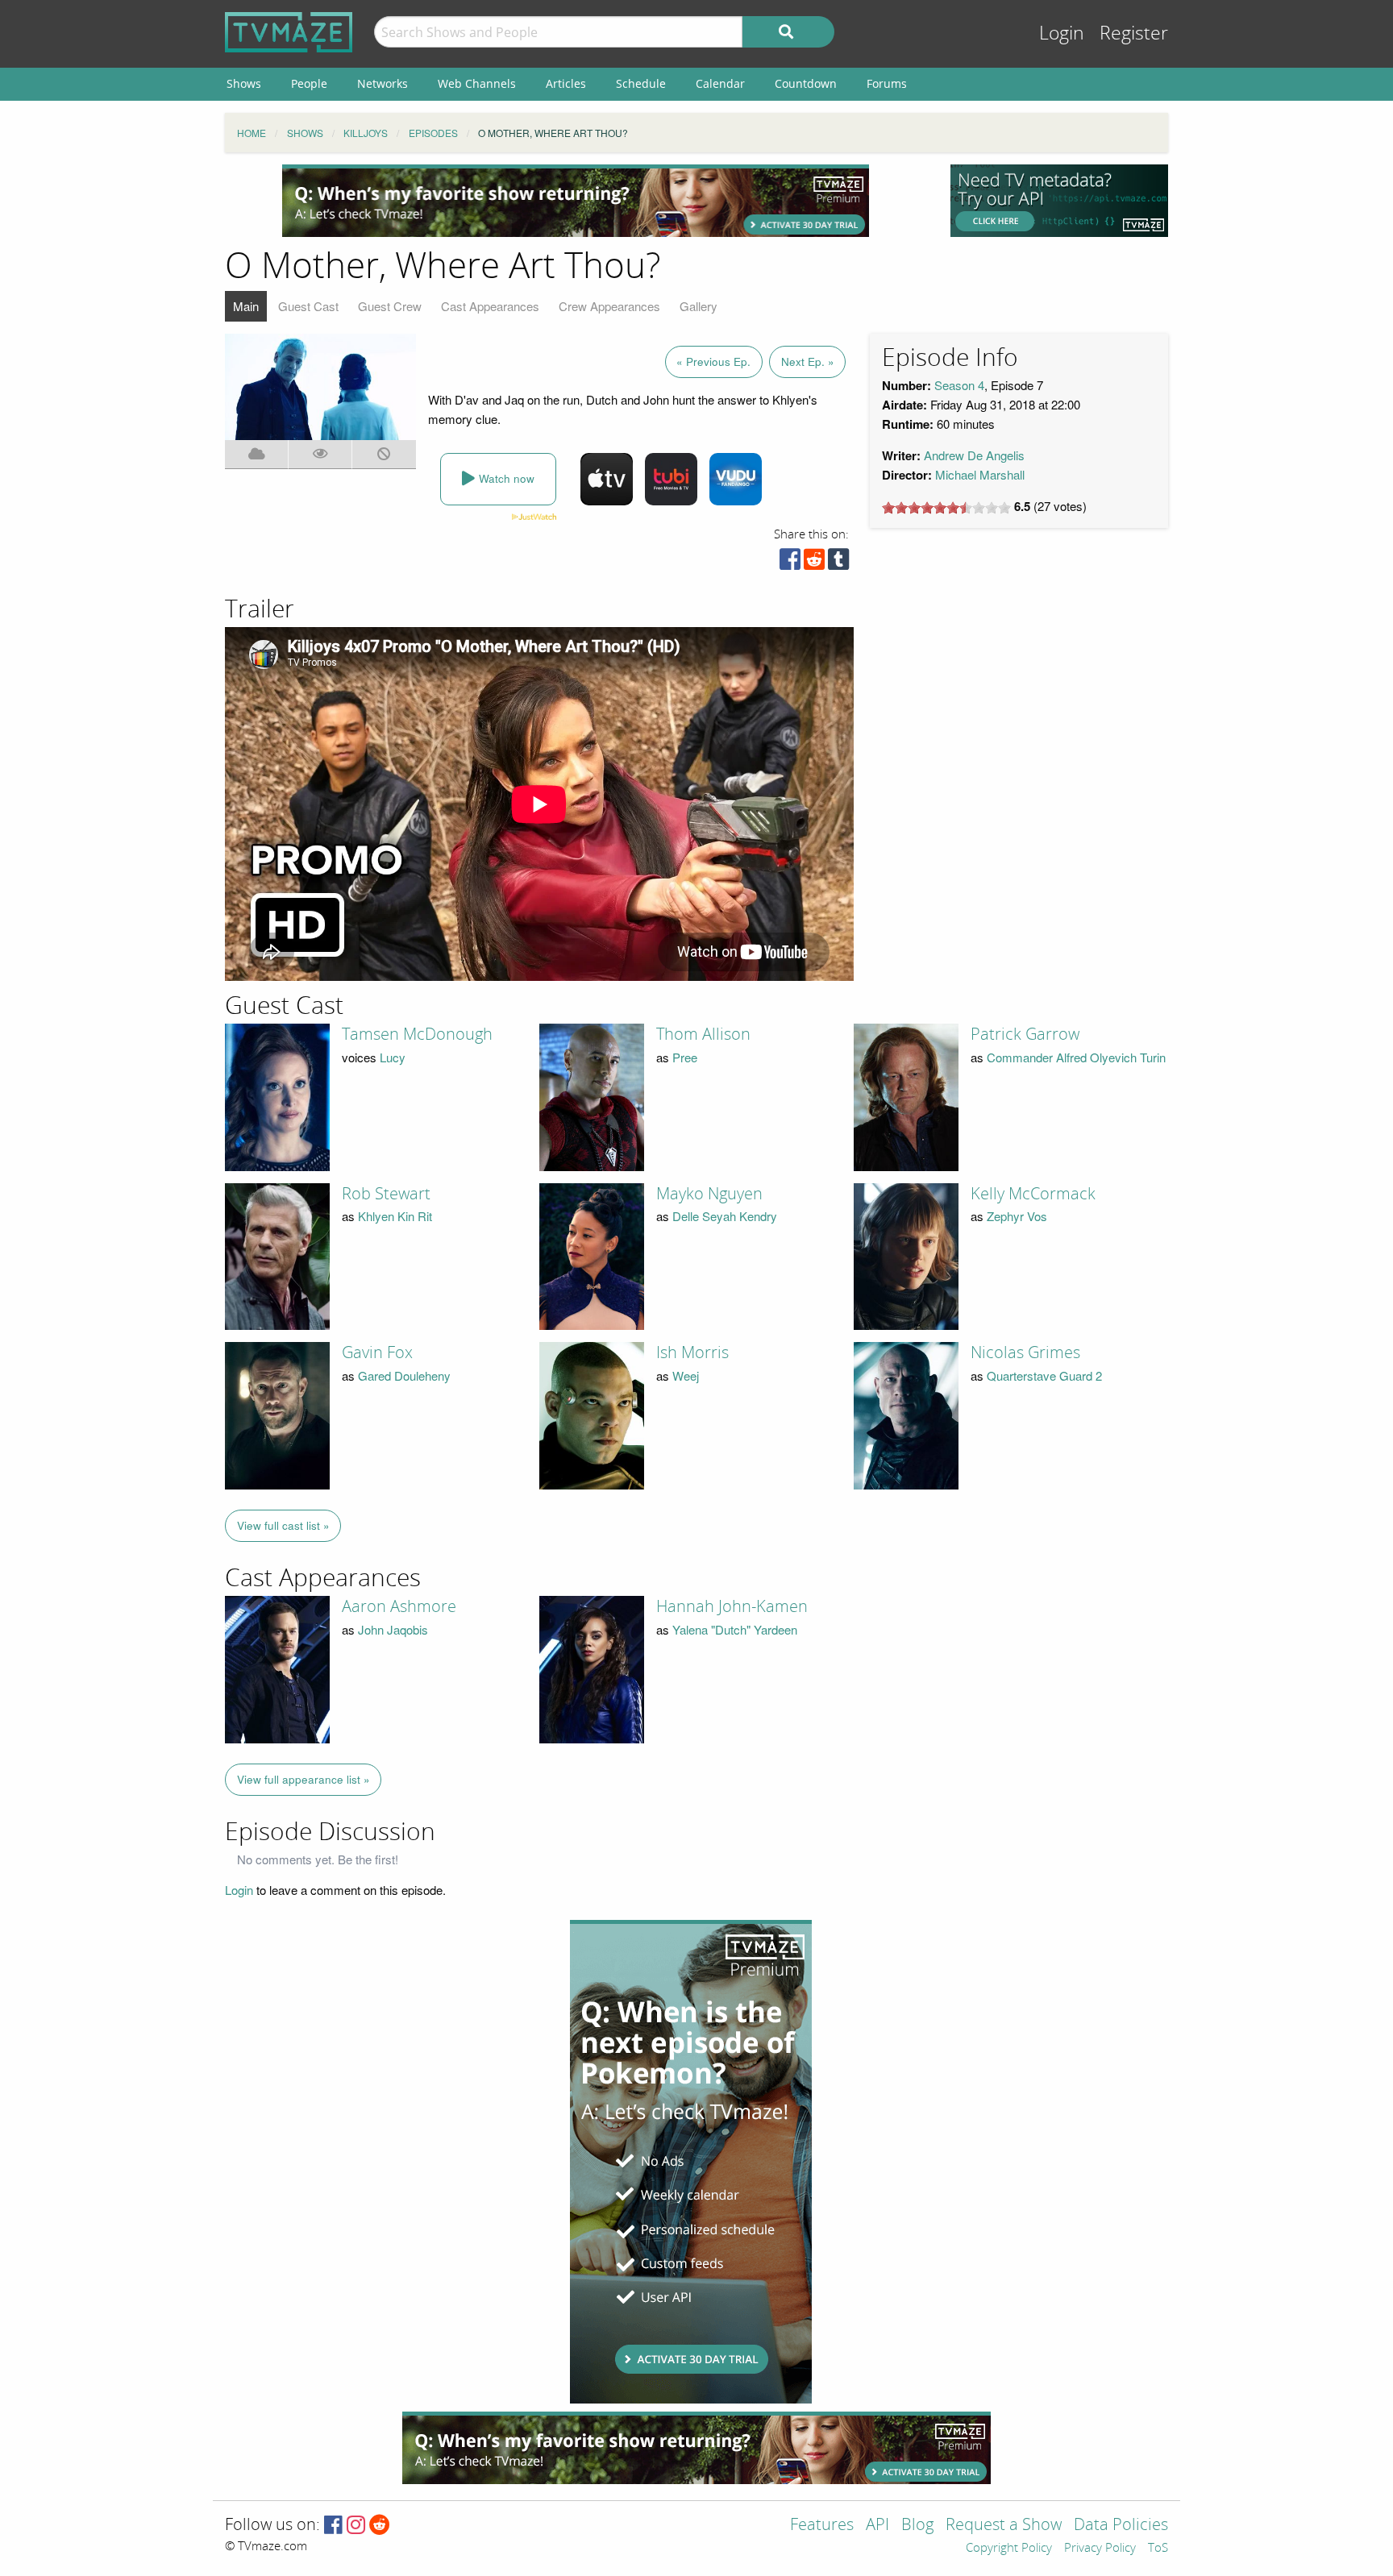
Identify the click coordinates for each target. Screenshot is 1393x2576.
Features (822, 2526)
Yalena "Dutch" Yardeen (735, 1629)
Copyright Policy (1009, 2549)
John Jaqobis (393, 1629)
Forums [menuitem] (887, 83)
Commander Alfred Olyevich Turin (1076, 1057)
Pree (685, 1057)
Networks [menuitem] (383, 83)
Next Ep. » (808, 361)
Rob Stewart (386, 1194)
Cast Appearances (490, 306)
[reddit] (814, 563)
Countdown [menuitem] (806, 83)
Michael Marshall (980, 474)
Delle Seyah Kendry (725, 1216)
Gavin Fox (377, 1352)
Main (246, 306)
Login (1062, 33)
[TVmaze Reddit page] (380, 2526)
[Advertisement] (576, 201)
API (877, 2526)
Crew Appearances (609, 306)
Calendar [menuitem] (720, 83)
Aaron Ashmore (399, 1606)
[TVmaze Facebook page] (333, 2526)
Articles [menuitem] (566, 83)
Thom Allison (703, 1034)
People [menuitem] (309, 83)
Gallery (699, 306)
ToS (1158, 2549)
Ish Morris (692, 1352)
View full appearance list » (304, 1779)
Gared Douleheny (404, 1375)
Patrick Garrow (1025, 1034)
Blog (917, 2526)
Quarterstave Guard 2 (1044, 1375)
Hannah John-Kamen (732, 1606)
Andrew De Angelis (974, 455)
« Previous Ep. (713, 361)
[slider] (946, 508)
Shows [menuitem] (244, 83)
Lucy (393, 1057)
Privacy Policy (1100, 2549)
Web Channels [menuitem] (477, 83)
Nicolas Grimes (1025, 1352)
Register (1134, 33)
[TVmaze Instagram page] (356, 2526)
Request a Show (1004, 2526)
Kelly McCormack (1033, 1194)
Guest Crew (390, 306)
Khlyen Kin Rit (395, 1216)
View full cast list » (283, 1525)
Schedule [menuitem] (641, 83)
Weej (686, 1375)
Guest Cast (308, 306)
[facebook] (790, 563)
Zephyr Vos (1017, 1216)
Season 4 (959, 385)
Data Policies (1121, 2526)
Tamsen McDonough (417, 1034)
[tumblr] (838, 563)
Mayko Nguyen (709, 1194)
